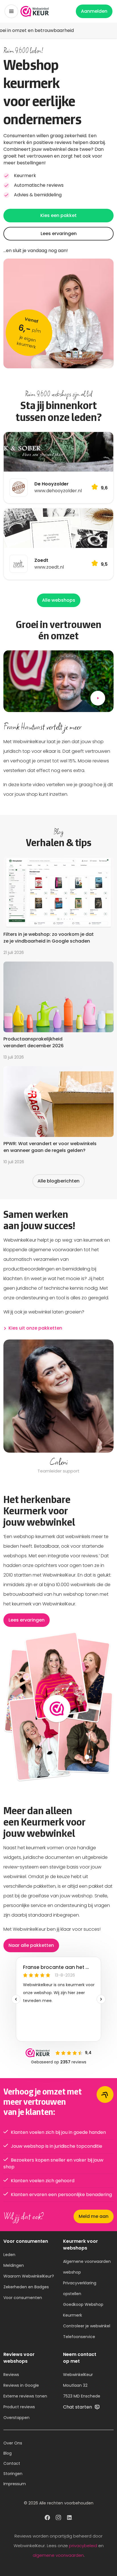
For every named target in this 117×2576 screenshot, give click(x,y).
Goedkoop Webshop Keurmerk (83, 2310)
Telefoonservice (79, 2337)
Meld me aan (94, 2216)
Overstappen (16, 2418)
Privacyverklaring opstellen (80, 2288)
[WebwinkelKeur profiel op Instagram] (58, 2518)
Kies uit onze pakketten (35, 1328)
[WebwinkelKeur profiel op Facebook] (47, 2518)
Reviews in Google (21, 2385)
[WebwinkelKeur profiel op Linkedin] (70, 2518)
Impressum (15, 2484)
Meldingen (14, 2265)
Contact (12, 2463)
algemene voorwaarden (58, 2555)
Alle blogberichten (58, 1181)
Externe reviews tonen (25, 2396)
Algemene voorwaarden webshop (87, 2267)
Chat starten (78, 2407)
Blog (8, 2453)
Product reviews (19, 2407)
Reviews (11, 2375)
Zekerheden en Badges (26, 2287)
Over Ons (13, 2443)
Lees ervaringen (59, 234)
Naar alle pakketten (31, 1945)
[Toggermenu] (11, 11)
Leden (9, 2255)
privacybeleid (83, 2546)
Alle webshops (59, 600)
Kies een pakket (58, 215)
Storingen (13, 2474)
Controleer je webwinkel (87, 2326)
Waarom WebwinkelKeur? (29, 2276)
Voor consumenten (23, 2298)
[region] (58, 1407)
